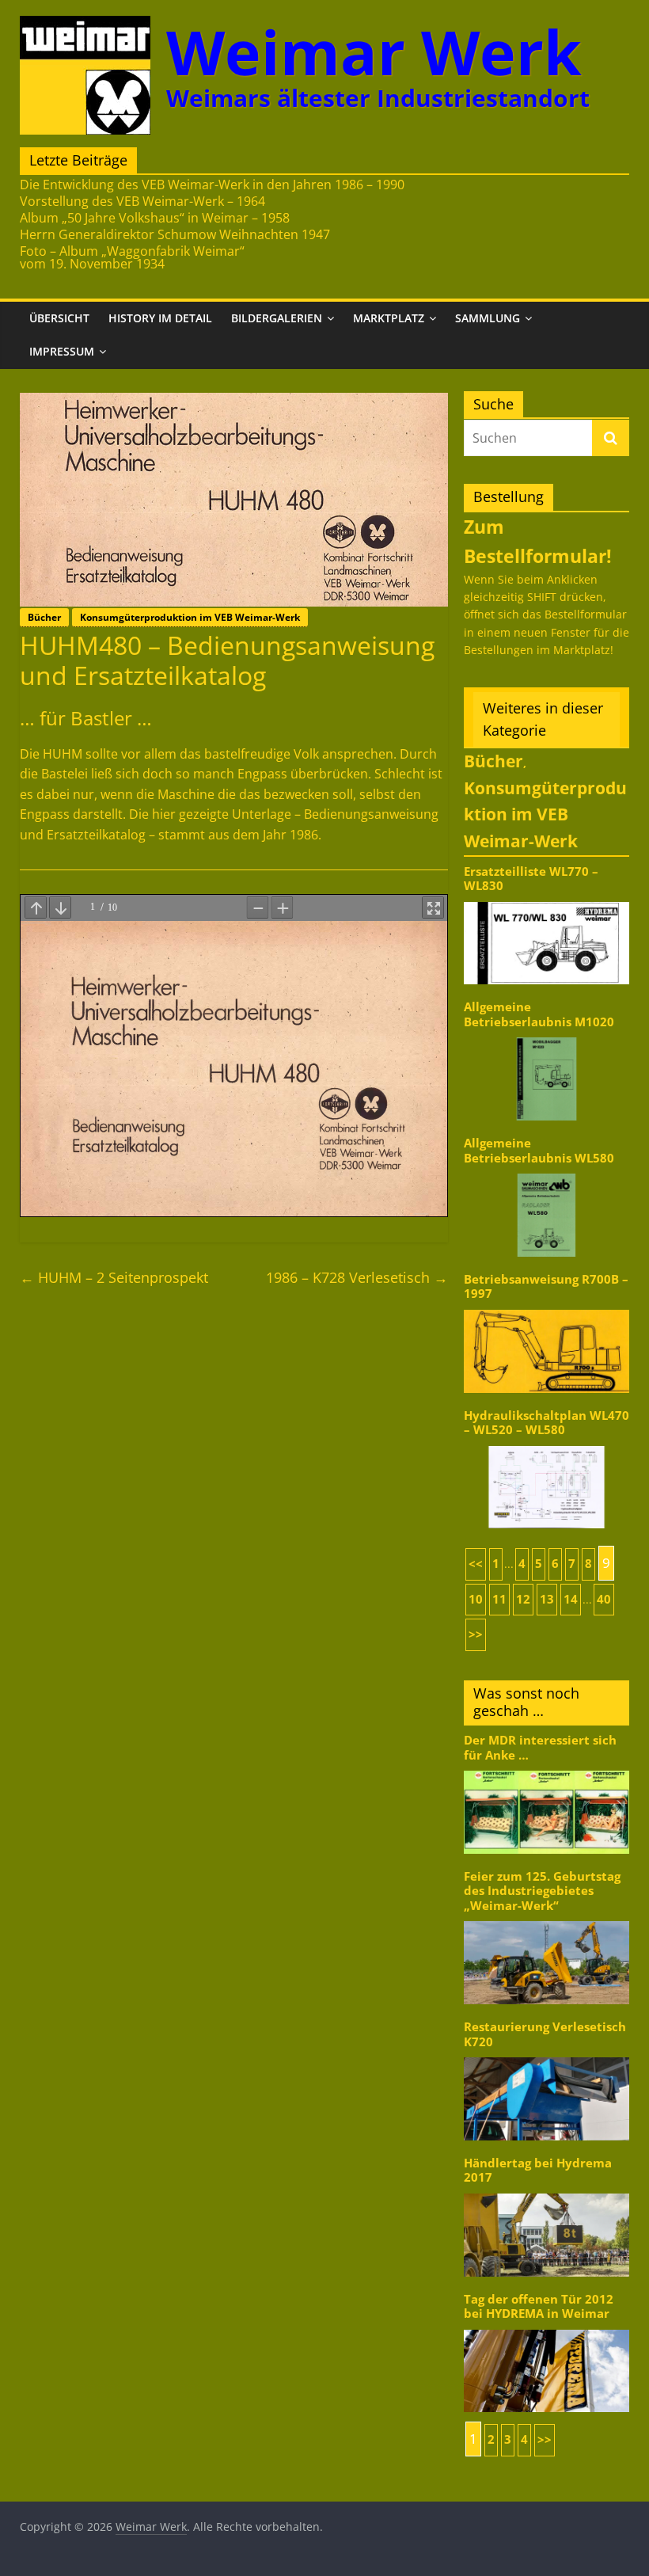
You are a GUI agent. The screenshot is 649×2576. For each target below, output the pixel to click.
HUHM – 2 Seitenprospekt (114, 1277)
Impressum (62, 351)
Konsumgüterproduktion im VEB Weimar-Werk (190, 617)
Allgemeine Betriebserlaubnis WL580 (539, 1150)
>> (476, 1634)
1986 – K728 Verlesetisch (357, 1277)
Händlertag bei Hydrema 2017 (538, 2170)
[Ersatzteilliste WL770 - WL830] (547, 901)
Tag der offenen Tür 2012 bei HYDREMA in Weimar (539, 2306)
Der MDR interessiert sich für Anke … (540, 1747)
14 (571, 1599)
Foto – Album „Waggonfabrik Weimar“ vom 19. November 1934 (132, 257)
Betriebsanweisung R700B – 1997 (546, 1286)
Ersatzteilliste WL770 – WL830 (531, 879)
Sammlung (488, 318)
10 (476, 1599)
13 (547, 1599)
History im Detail (160, 318)
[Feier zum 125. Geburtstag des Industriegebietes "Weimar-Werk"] (547, 1920)
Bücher (44, 617)
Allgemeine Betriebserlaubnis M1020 (539, 1014)
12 (523, 1599)
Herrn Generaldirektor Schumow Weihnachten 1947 (175, 234)
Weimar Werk (374, 52)
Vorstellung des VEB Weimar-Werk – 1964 (142, 201)
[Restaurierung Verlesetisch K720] (547, 2056)
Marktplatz (389, 318)
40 (604, 1599)
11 (499, 1599)
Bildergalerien (277, 318)
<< (476, 1564)
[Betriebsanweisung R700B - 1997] (547, 1309)
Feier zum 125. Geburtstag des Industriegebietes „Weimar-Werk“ (542, 1891)
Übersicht (59, 318)
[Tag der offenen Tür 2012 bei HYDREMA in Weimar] (547, 2329)
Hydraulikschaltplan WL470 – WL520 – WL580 (547, 1423)
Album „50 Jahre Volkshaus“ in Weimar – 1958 (155, 218)
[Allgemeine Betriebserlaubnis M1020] (547, 1036)
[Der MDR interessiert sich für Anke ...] (547, 1769)
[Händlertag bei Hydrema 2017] (547, 2192)
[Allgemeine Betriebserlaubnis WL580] (547, 1172)
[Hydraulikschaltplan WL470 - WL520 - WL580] (547, 1445)
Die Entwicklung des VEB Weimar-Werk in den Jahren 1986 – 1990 (212, 185)
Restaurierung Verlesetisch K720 (545, 2034)
